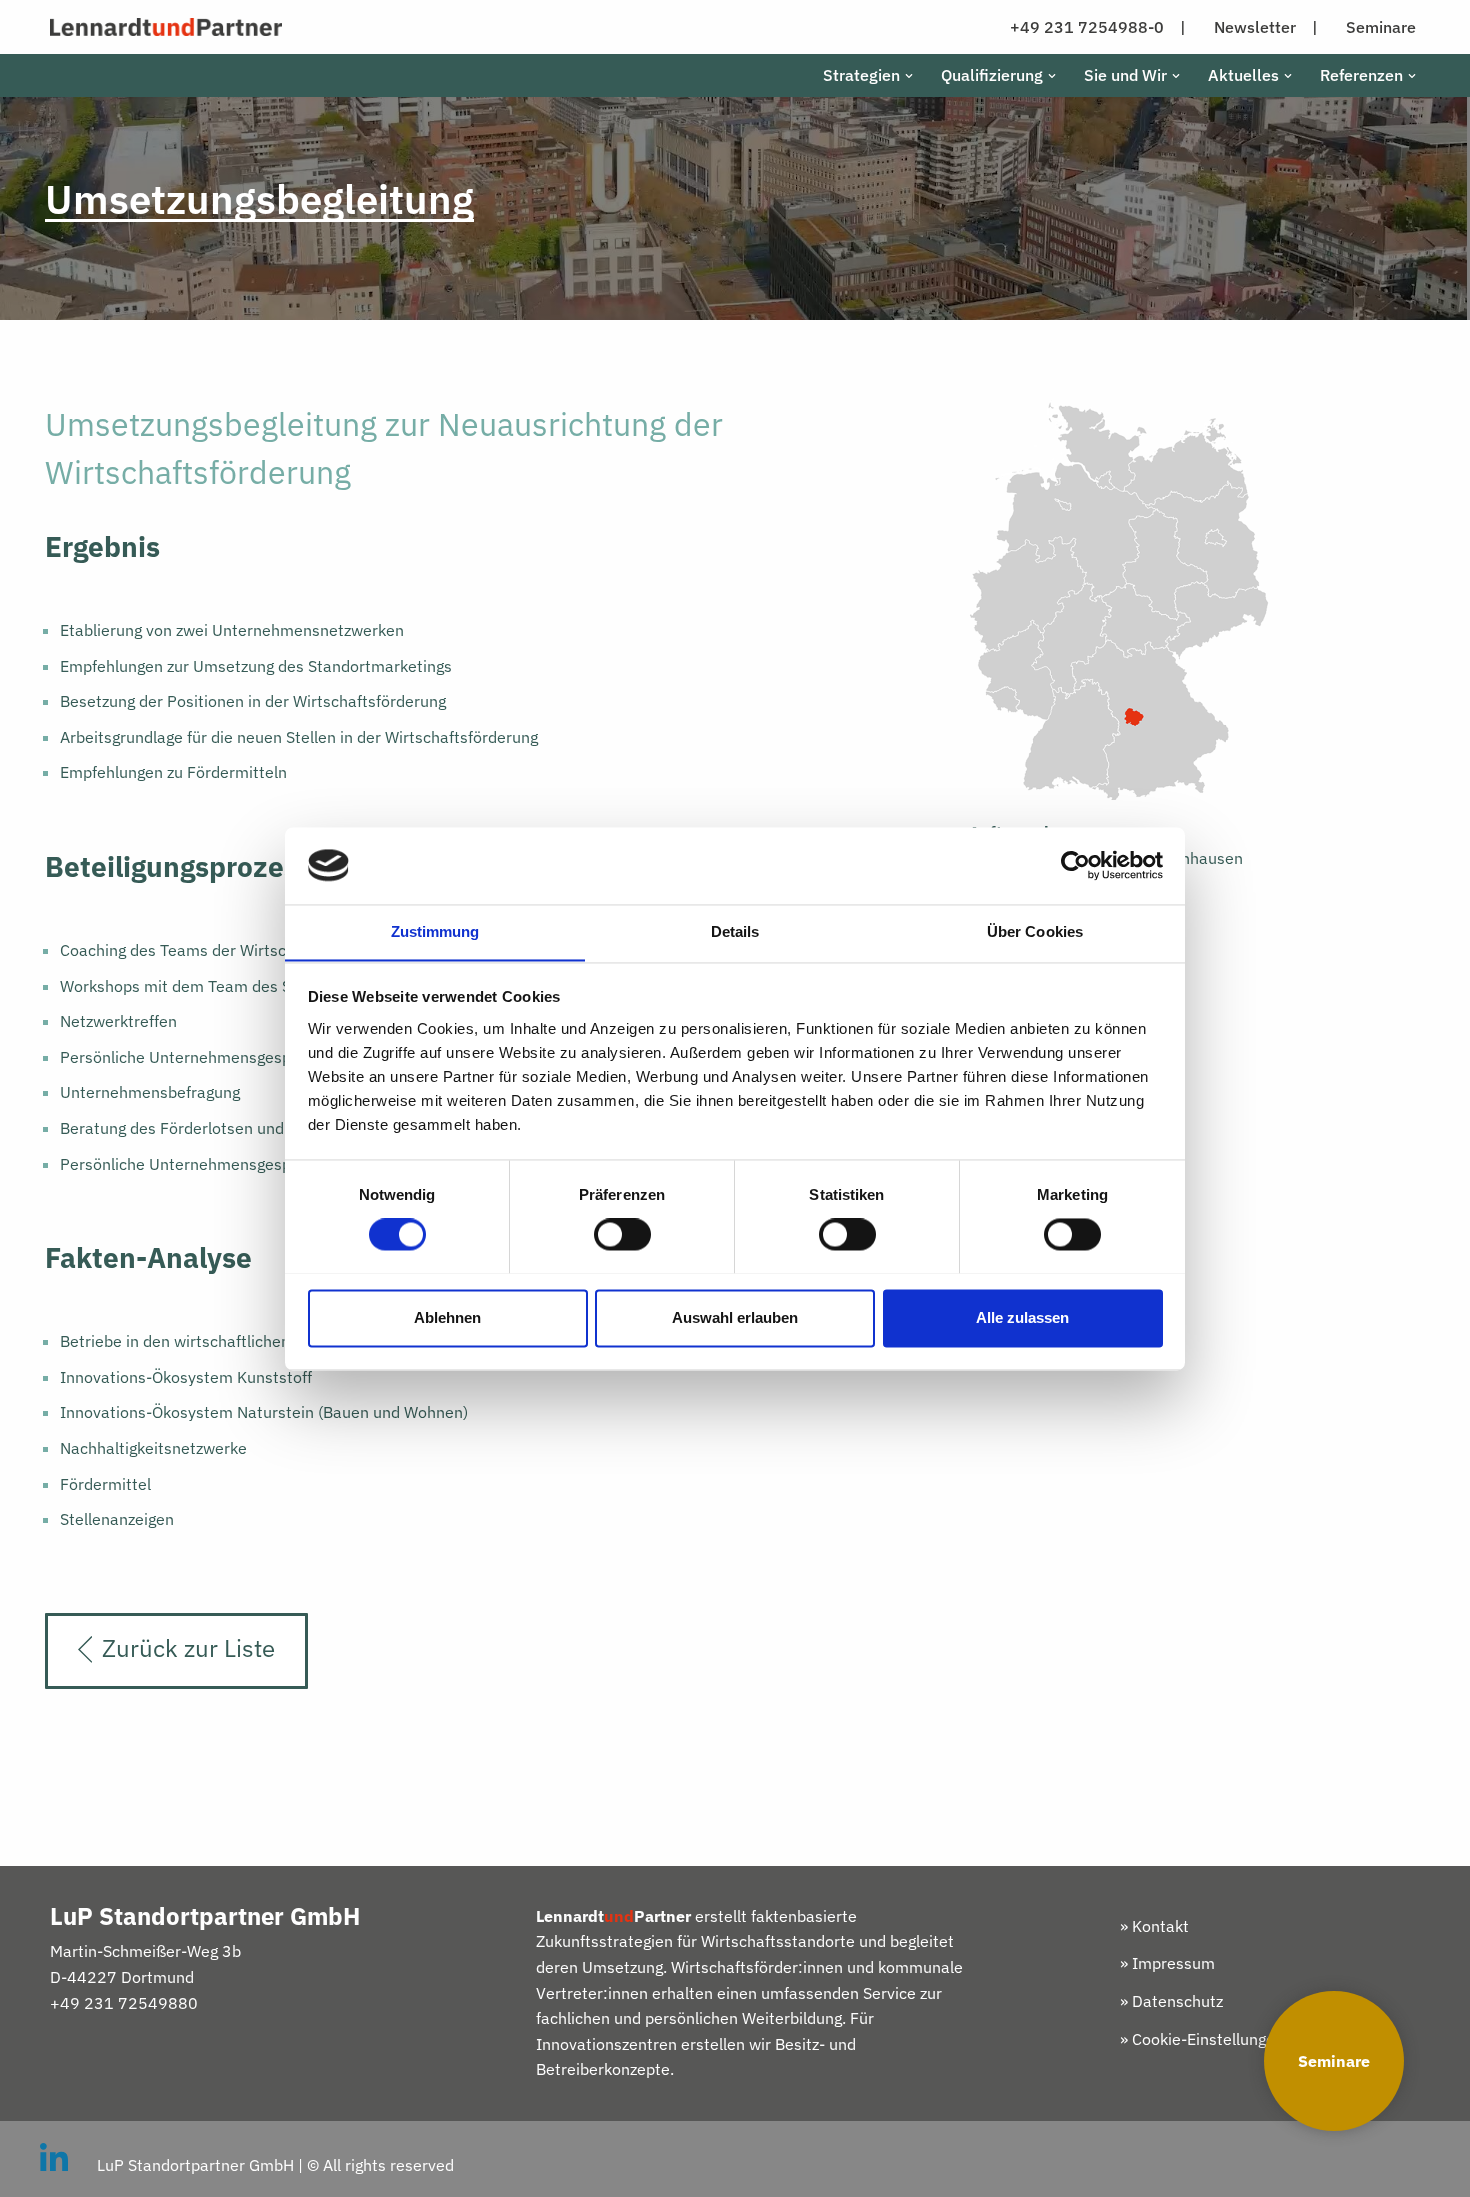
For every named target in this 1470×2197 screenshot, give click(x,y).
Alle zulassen (1022, 1317)
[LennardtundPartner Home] (166, 27)
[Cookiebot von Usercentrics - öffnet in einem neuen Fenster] (1075, 865)
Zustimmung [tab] (435, 931)
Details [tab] (735, 931)
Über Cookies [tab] (1035, 931)
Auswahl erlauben (735, 1317)
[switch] (622, 1234)
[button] (909, 76)
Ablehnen (447, 1317)
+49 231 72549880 (124, 2003)
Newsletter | (1266, 27)
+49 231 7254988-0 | (1098, 27)
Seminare (1334, 2061)
